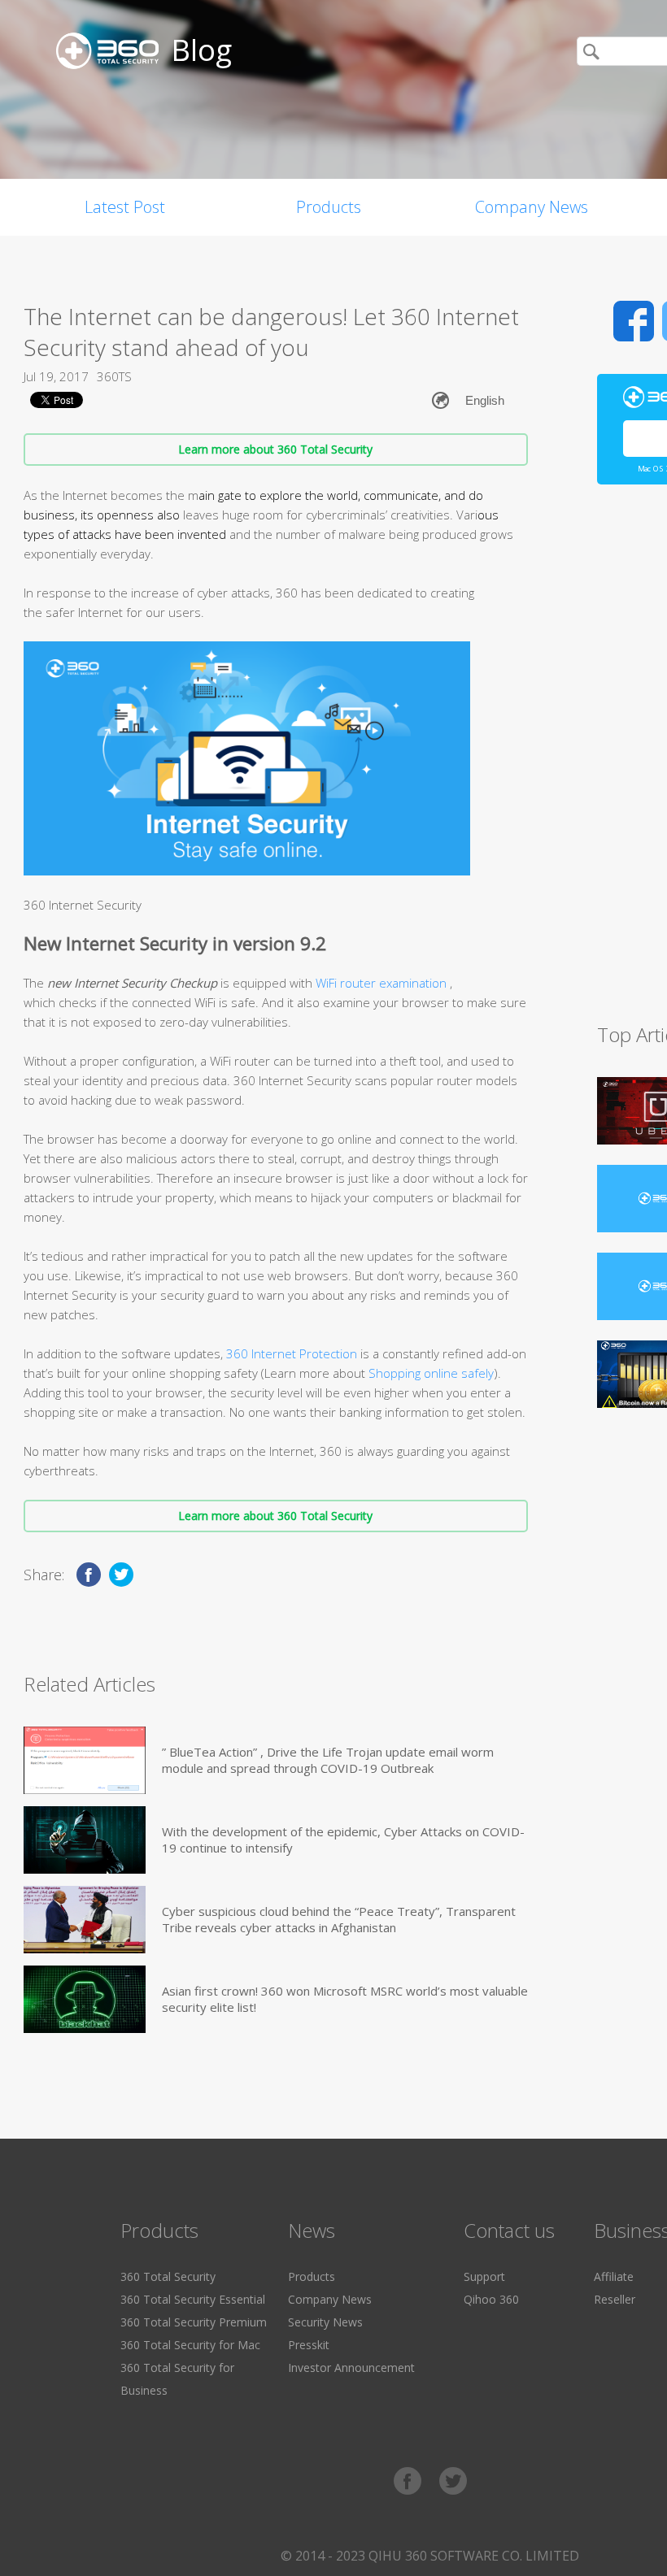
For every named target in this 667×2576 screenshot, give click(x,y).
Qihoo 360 (491, 2299)
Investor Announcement (351, 2367)
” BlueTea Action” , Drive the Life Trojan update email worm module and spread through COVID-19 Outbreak (328, 1760)
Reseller (615, 2299)
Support (484, 2276)
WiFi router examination (383, 983)
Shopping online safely (431, 1373)
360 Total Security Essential (193, 2299)
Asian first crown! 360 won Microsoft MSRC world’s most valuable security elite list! (345, 1999)
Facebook (634, 321)
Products (329, 207)
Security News (325, 2322)
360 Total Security (168, 2276)
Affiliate (614, 2276)
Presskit (309, 2345)
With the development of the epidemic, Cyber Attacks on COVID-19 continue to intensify (343, 1840)
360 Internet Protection (292, 1353)
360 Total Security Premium (194, 2322)
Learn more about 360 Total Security (275, 449)
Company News (532, 207)
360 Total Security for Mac (190, 2345)
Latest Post (125, 207)
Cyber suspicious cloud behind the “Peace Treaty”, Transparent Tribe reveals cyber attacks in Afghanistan (339, 1919)
